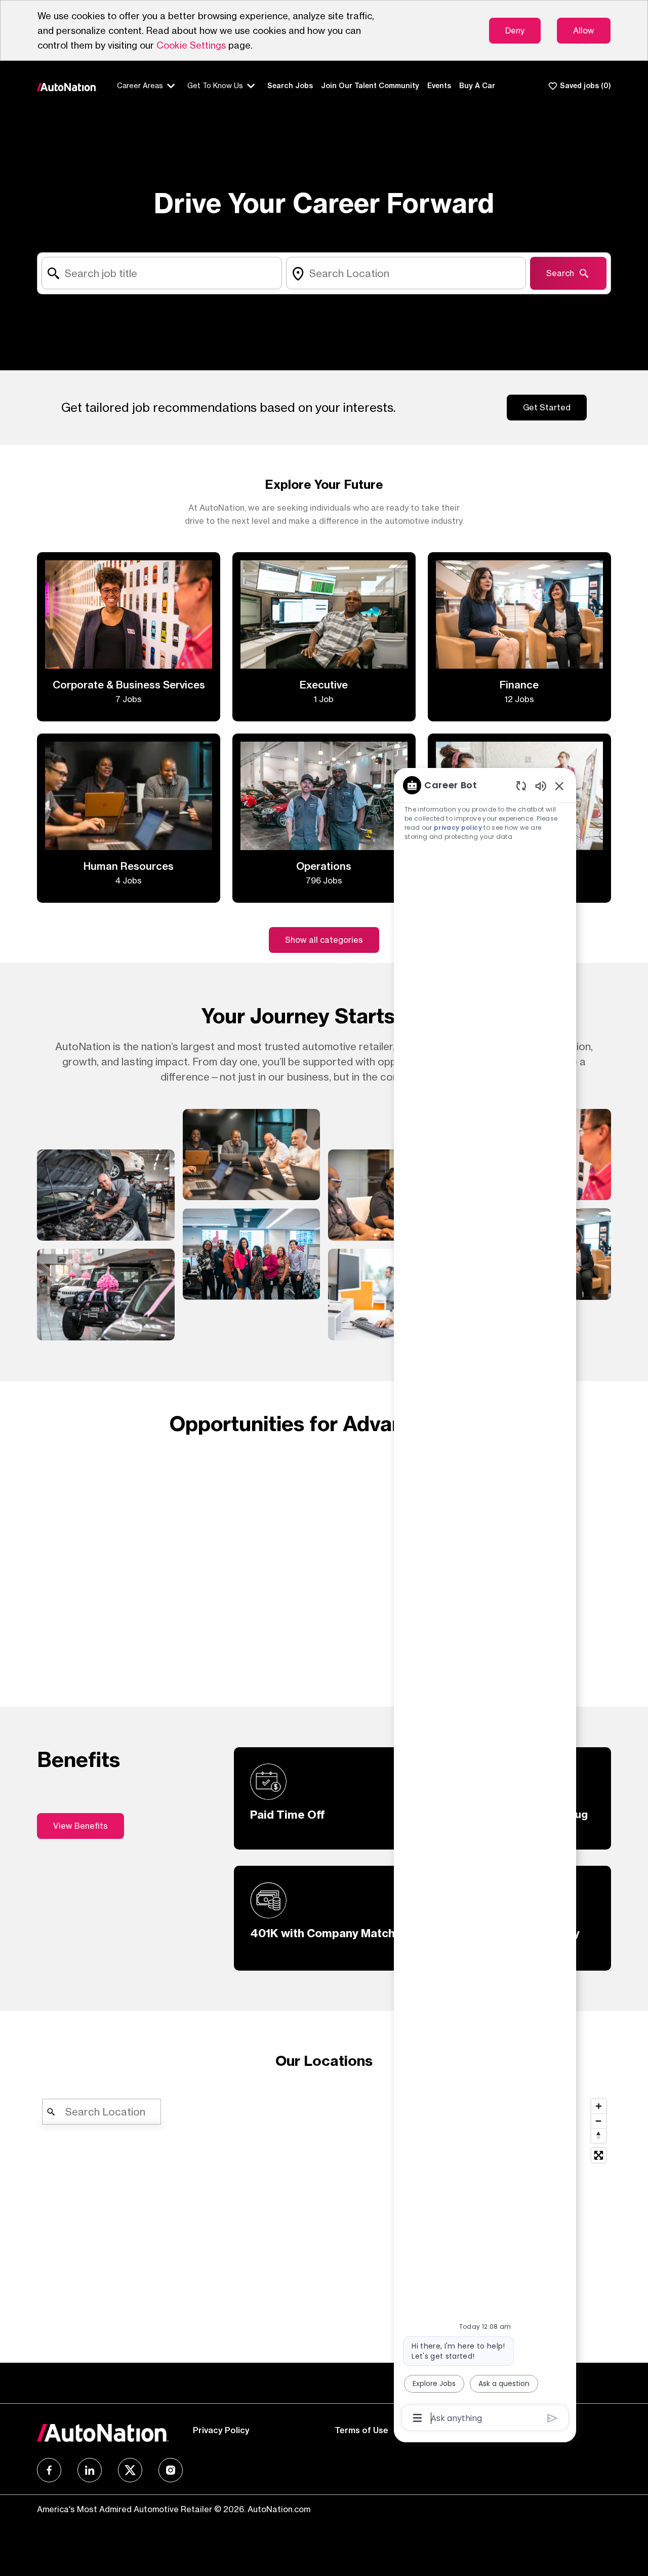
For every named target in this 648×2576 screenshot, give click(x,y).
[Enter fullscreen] (599, 2155)
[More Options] (417, 2418)
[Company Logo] (67, 86)
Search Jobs (290, 86)
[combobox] (161, 273)
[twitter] (130, 2470)
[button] (324, 940)
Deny (515, 30)
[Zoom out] (599, 2121)
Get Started (547, 407)
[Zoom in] (599, 2106)
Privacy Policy (221, 2430)
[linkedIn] (90, 2470)
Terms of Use (361, 2430)
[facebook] (49, 2470)
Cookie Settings (191, 45)
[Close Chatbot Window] (559, 786)
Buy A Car (477, 86)
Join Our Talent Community (370, 86)
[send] (553, 2418)
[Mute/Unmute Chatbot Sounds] (541, 785)
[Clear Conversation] (521, 785)
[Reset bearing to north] (599, 2136)
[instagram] (171, 2470)
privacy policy (458, 828)
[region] (485, 1601)
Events (439, 86)
